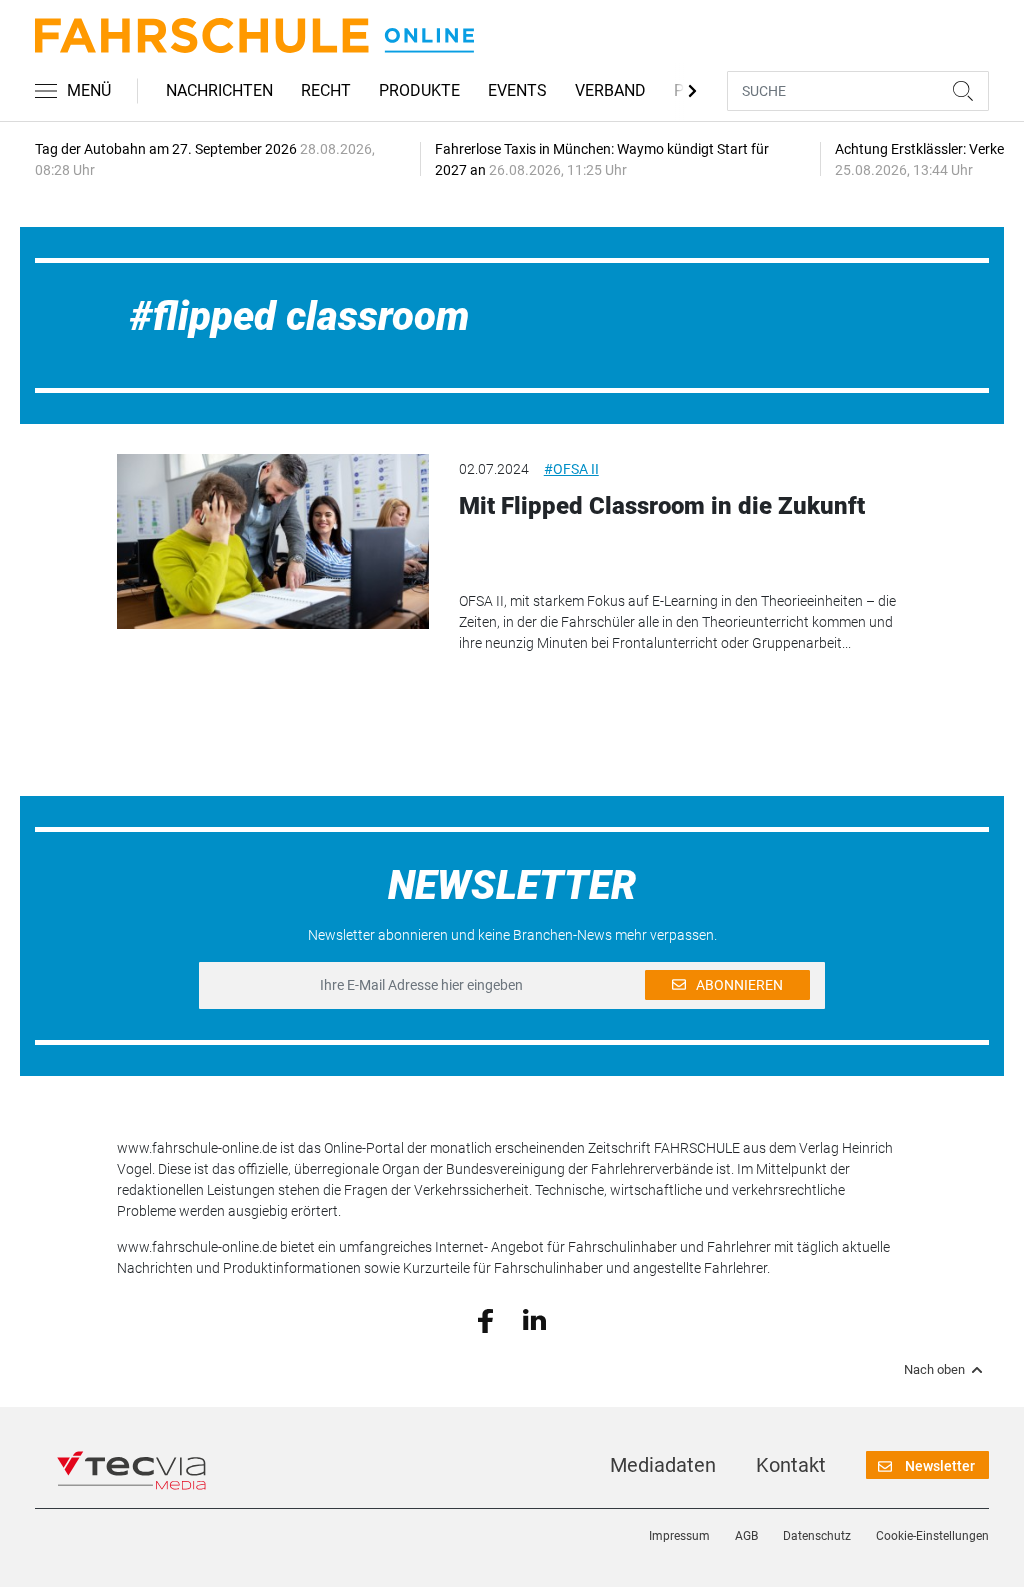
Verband (610, 90)
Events (517, 90)
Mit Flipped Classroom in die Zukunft (662, 506)
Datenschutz (817, 1536)
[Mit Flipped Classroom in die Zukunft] (272, 541)
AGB (746, 1536)
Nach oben (934, 1370)
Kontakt (791, 1465)
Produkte (419, 90)
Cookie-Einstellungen (932, 1536)
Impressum (679, 1536)
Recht (326, 90)
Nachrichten (219, 90)
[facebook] (485, 1319)
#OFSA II (571, 469)
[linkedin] (534, 1319)
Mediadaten (663, 1465)
